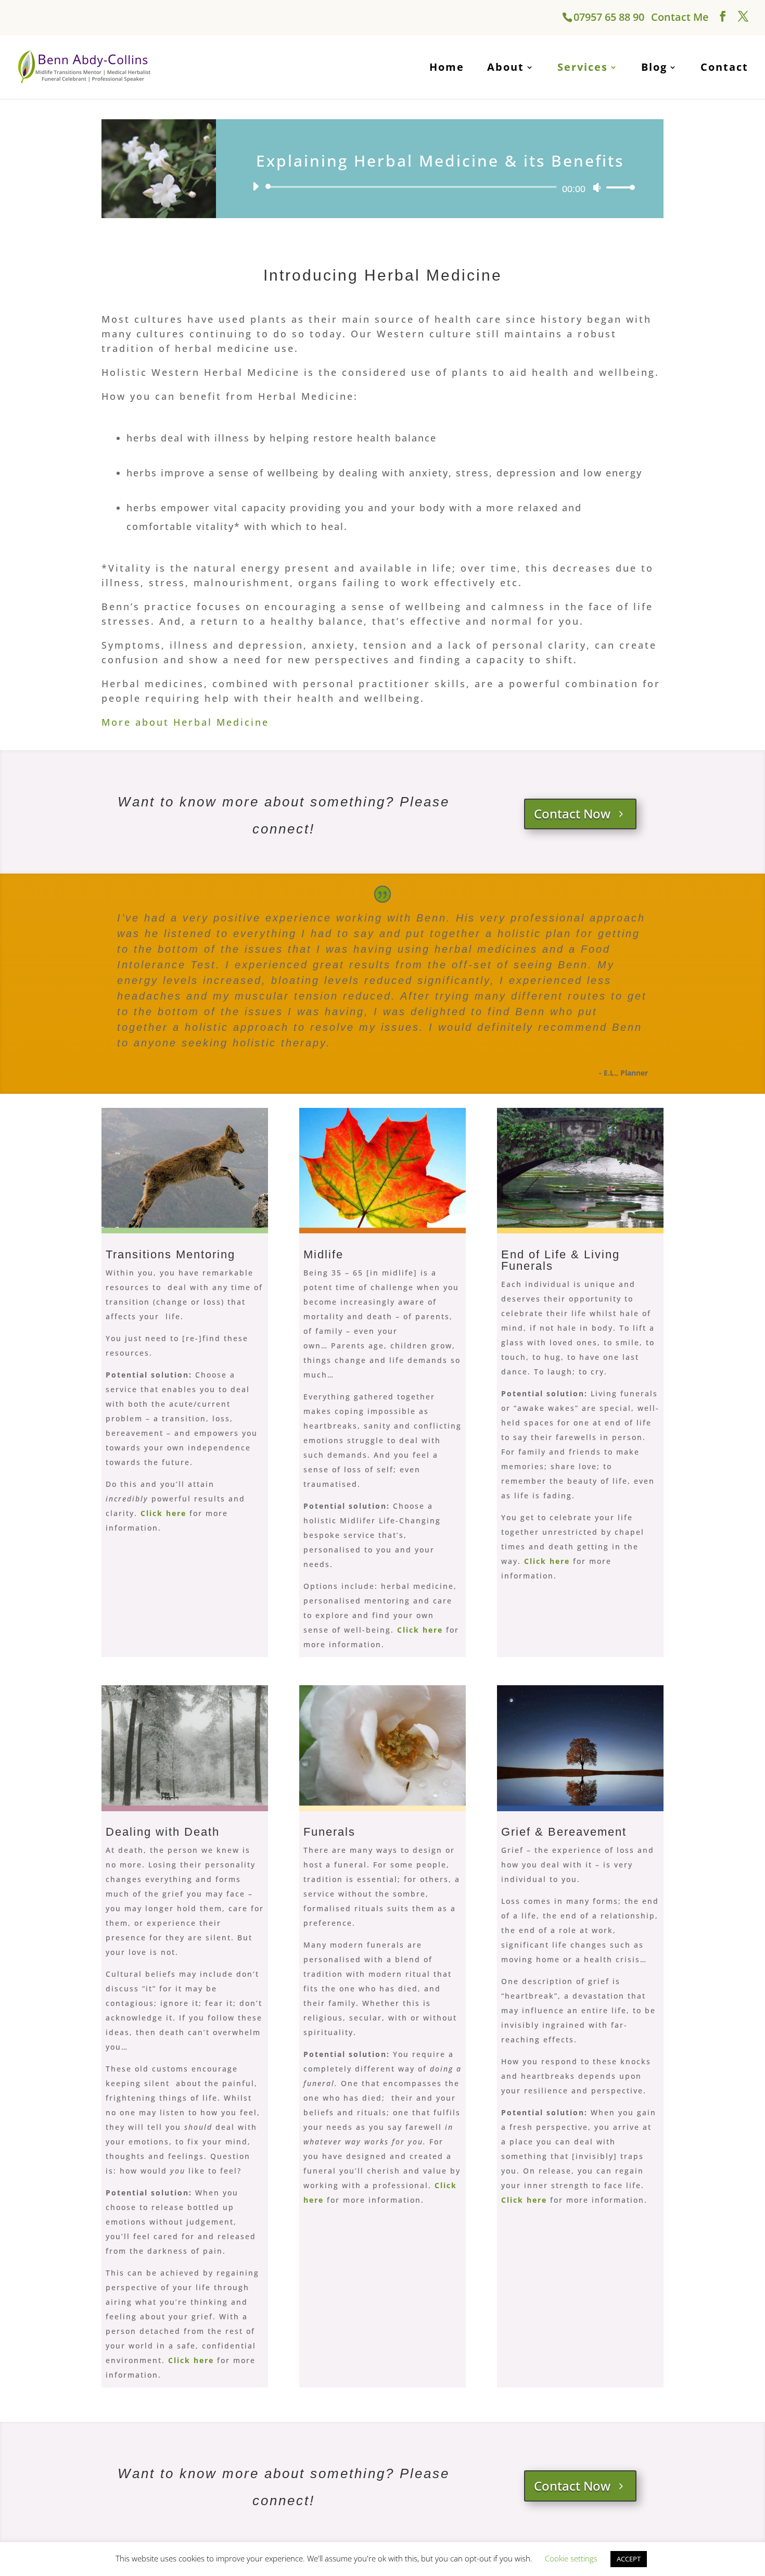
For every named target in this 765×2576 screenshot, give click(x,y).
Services (583, 67)
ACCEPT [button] (629, 2559)
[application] (440, 187)
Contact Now (572, 813)
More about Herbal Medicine (185, 722)
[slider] (618, 187)
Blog (654, 67)
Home (447, 67)
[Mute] (597, 187)
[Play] (256, 186)
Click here (193, 2360)
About (506, 67)
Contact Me (680, 17)
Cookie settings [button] (571, 2558)
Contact (724, 67)
